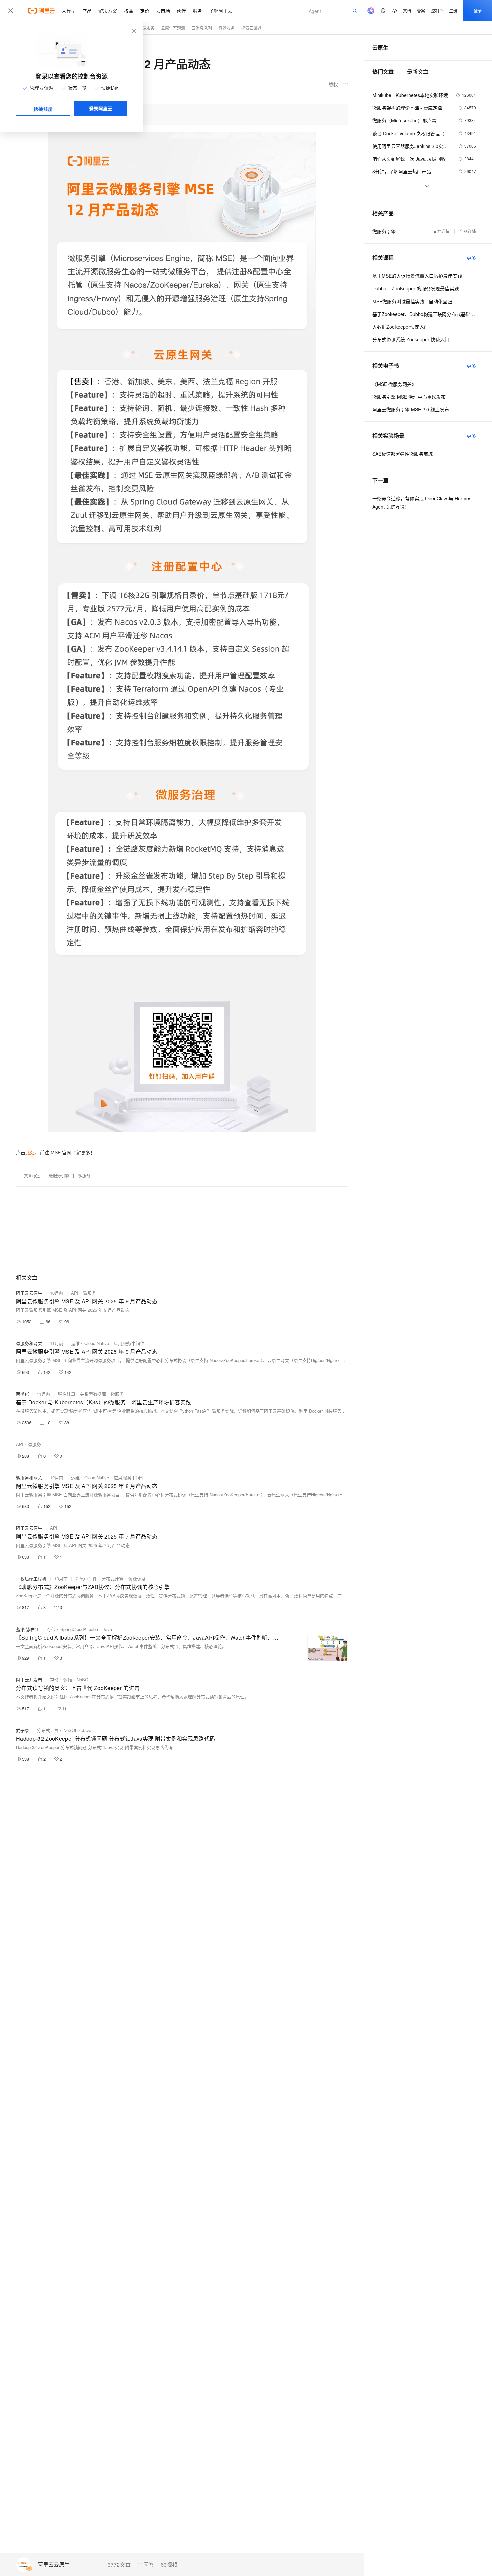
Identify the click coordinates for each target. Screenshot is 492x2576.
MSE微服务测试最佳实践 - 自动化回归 (412, 301)
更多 (471, 258)
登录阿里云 (101, 108)
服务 (197, 11)
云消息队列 (202, 28)
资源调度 (137, 1578)
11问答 (146, 2565)
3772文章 (119, 2565)
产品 (87, 11)
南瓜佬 (23, 1394)
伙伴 (181, 11)
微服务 (148, 28)
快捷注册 (43, 109)
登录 (478, 11)
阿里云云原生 (54, 2565)
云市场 (163, 11)
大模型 (69, 11)
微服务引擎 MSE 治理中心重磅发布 (409, 397)
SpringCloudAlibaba (79, 1629)
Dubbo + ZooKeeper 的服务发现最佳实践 (416, 288)
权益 (129, 11)
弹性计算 (67, 1394)
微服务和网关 (29, 1343)
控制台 (437, 11)
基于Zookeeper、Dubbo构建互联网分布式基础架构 (424, 314)
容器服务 (227, 28)
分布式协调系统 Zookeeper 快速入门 (411, 339)
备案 (421, 11)
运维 (75, 1343)
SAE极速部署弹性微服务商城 (402, 454)
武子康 (23, 1730)
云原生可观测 (173, 28)
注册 (453, 11)
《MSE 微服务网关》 (394, 384)
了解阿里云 (221, 11)
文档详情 (441, 231)
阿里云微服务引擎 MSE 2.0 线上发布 (411, 409)
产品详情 (468, 231)
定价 (145, 11)
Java (107, 1629)
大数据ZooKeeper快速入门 (400, 327)
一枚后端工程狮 (31, 1578)
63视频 (169, 2565)
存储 (51, 1629)
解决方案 (108, 11)
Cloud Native (97, 1343)
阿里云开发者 (29, 1680)
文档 (407, 11)
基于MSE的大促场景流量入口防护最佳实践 (417, 276)
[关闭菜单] (11, 11)
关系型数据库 (93, 1394)
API (75, 1293)
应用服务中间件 (129, 1343)
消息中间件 (86, 1578)
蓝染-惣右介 (28, 1629)
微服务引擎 (59, 1176)
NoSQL (84, 1680)
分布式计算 (113, 1578)
